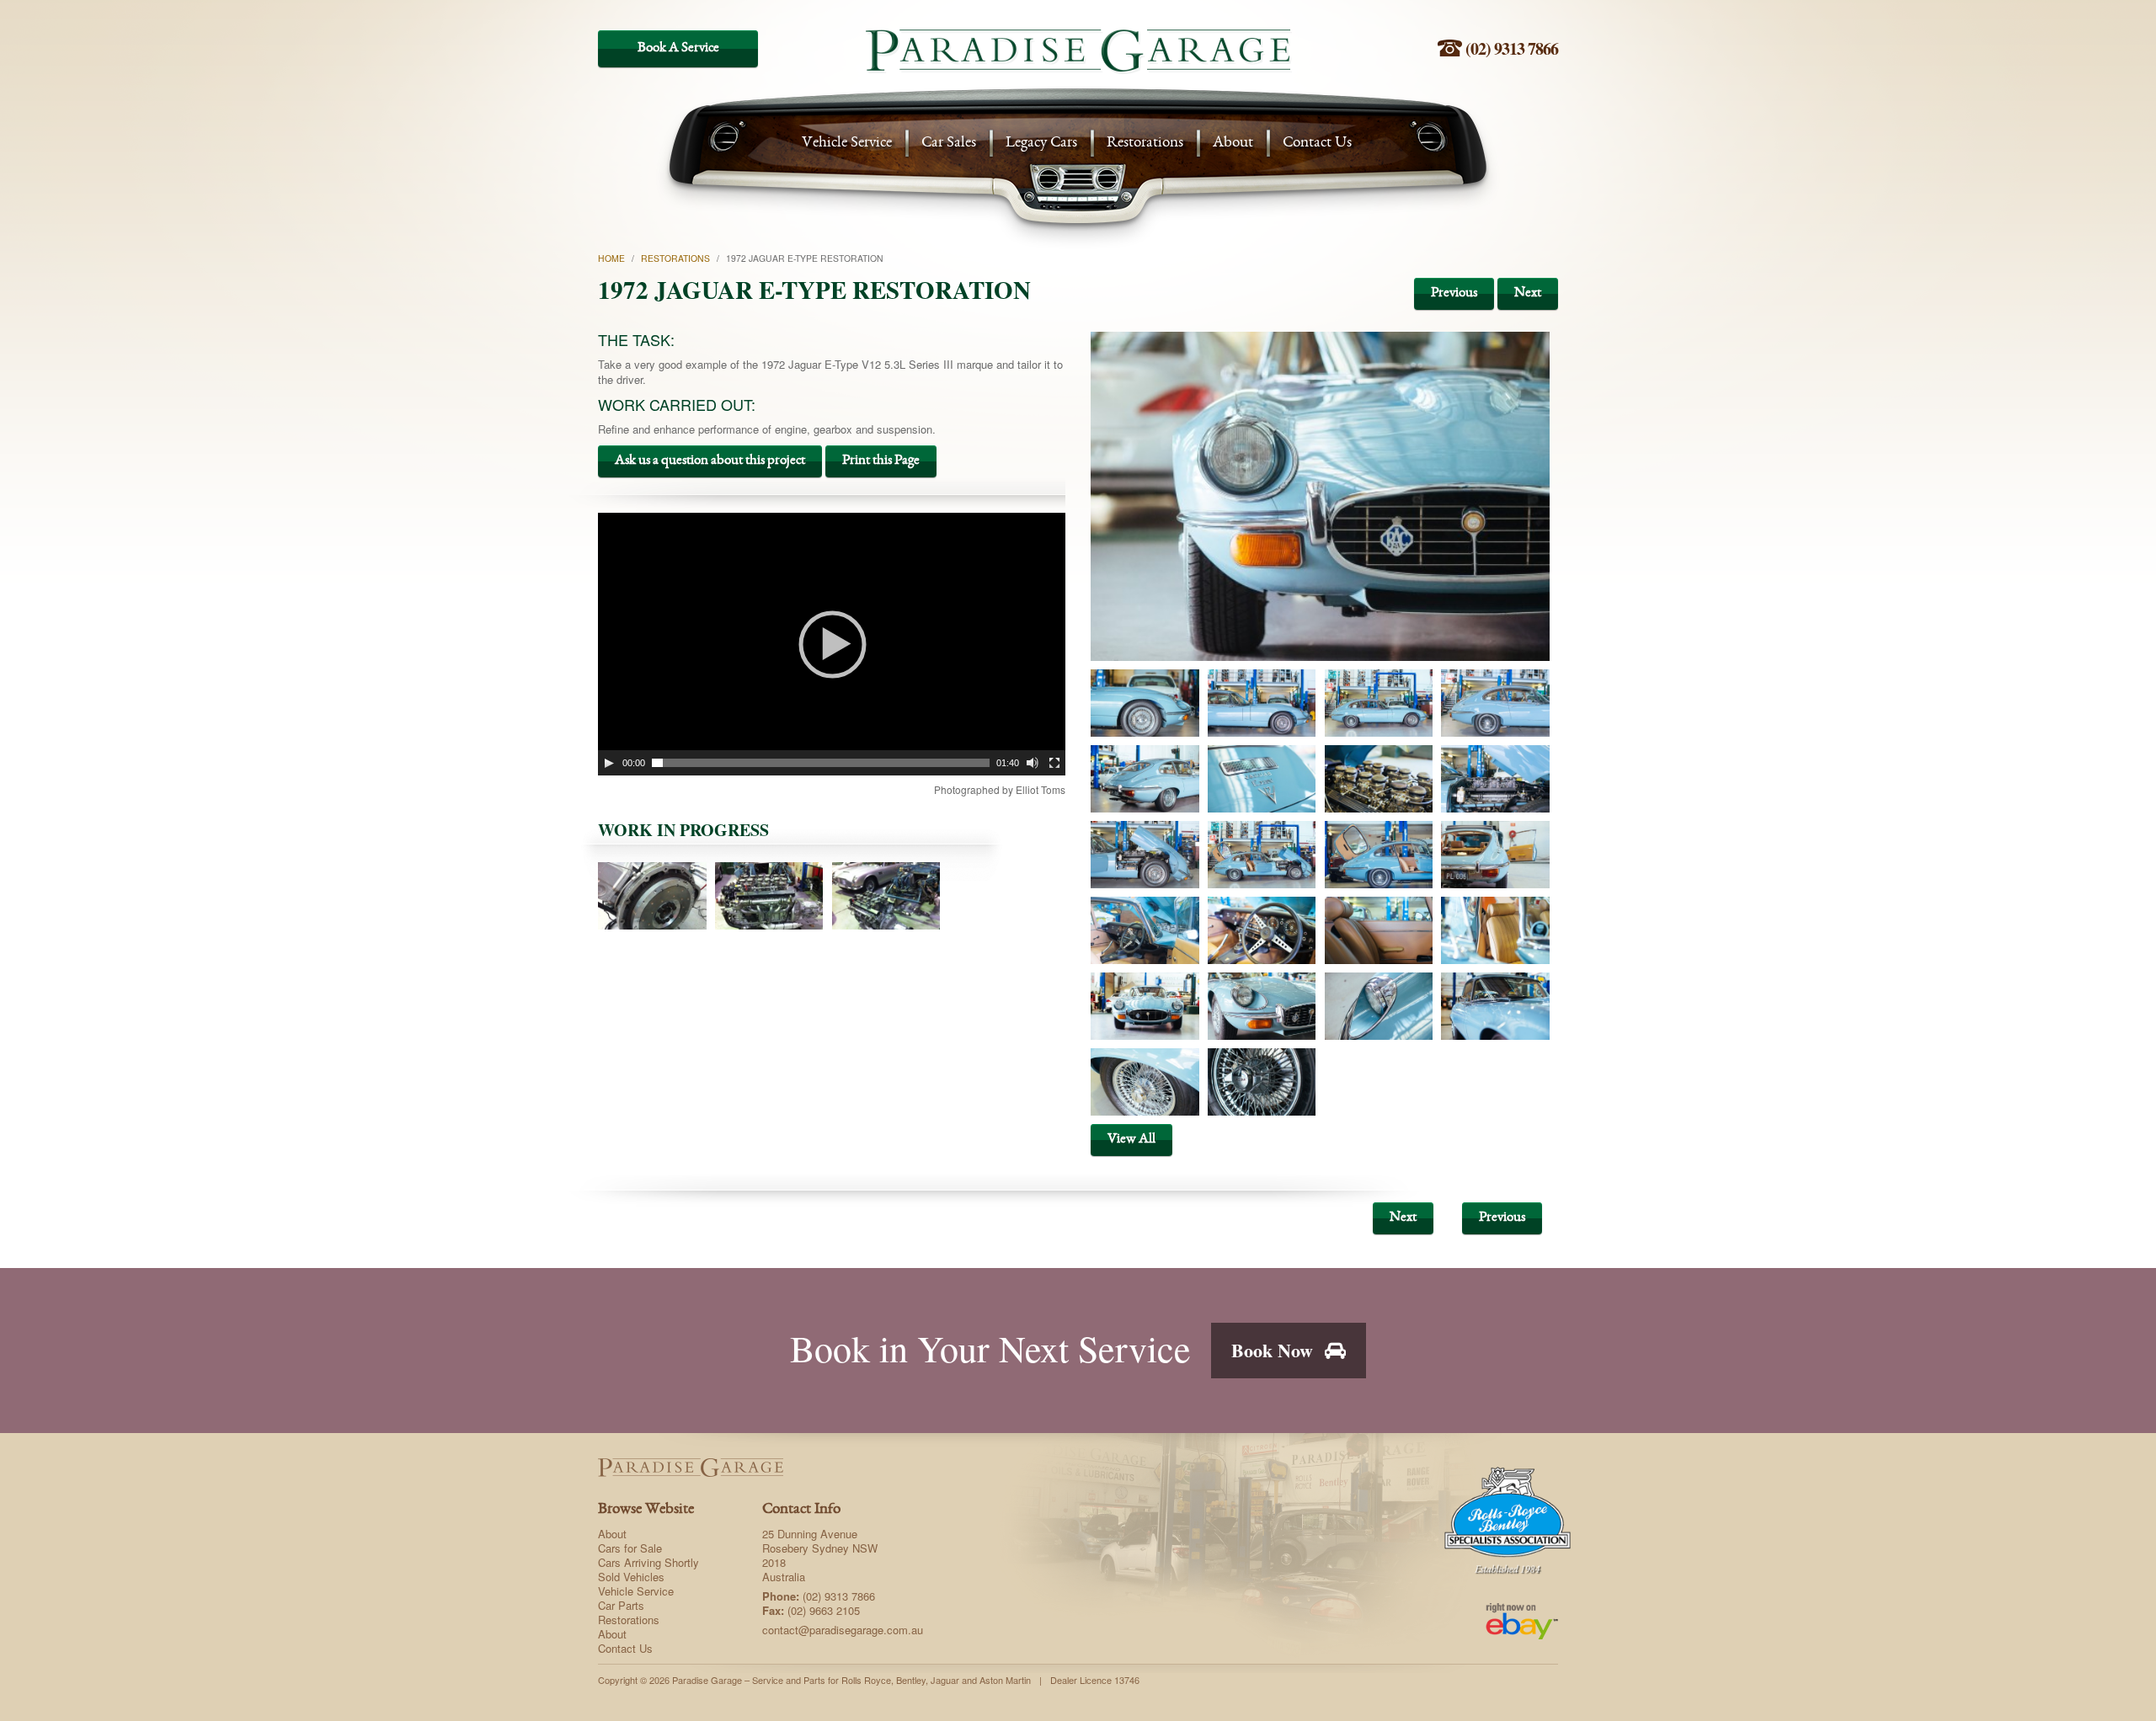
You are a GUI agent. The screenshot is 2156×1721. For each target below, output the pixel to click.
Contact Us (1317, 144)
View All (1131, 1140)
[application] (832, 644)
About (1233, 144)
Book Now (1275, 1350)
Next (1528, 293)
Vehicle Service (847, 144)
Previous (1454, 293)
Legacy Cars (1041, 144)
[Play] (609, 763)
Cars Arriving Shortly (648, 1562)
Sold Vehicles (631, 1577)
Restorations (1145, 144)
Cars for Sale (630, 1548)
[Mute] (1033, 763)
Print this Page (881, 461)
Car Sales (949, 144)
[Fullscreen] (1054, 763)
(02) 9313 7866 (1510, 48)
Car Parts (621, 1605)
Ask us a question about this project (710, 461)
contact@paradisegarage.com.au (843, 1630)
